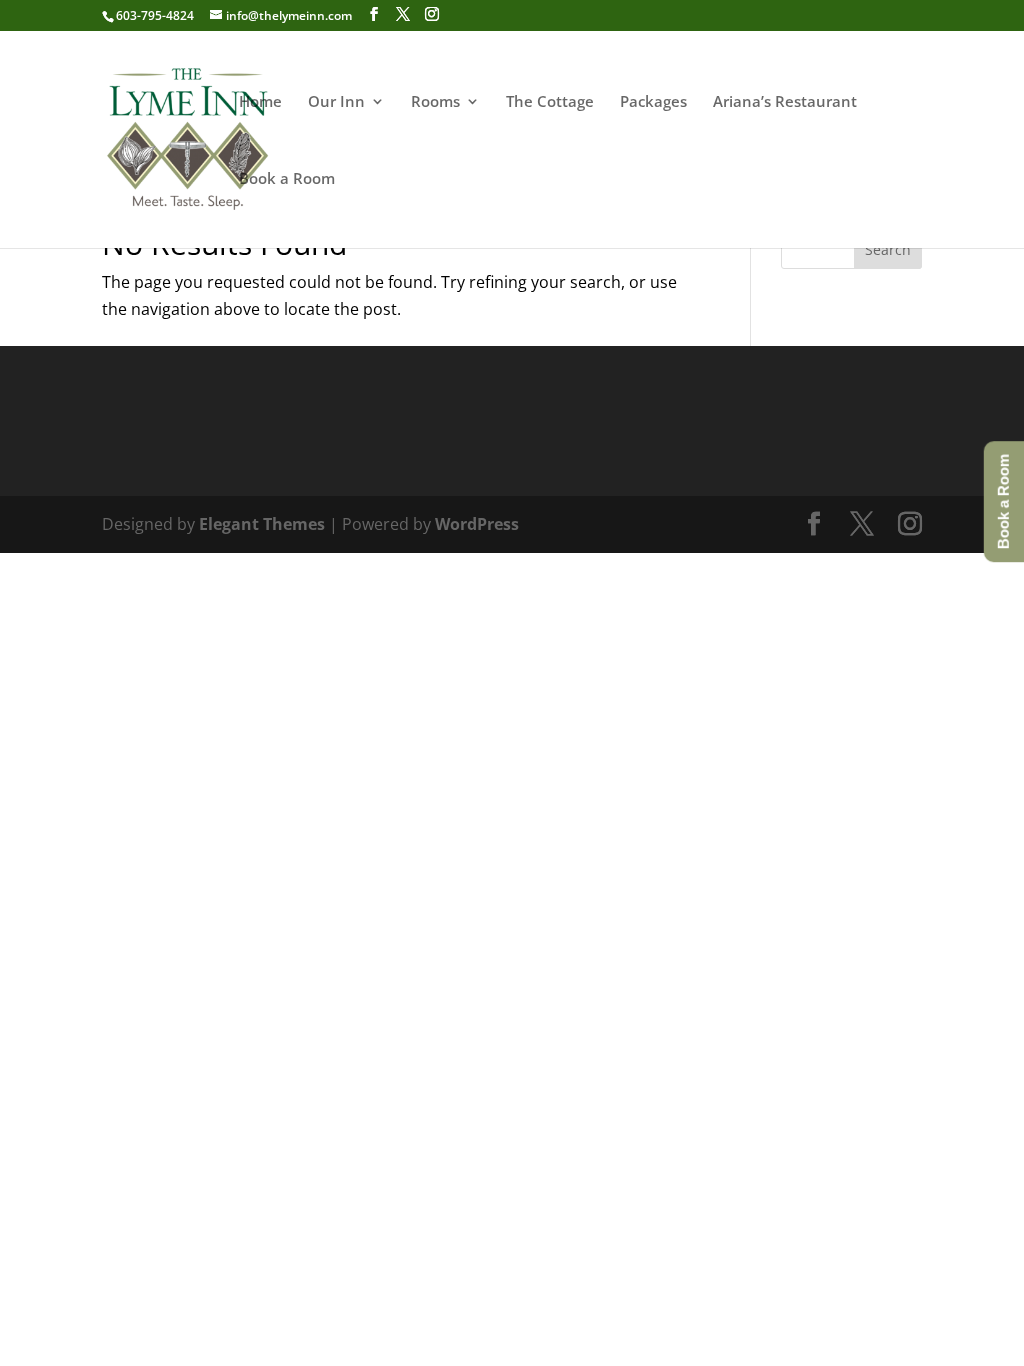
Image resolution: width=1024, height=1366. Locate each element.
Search (888, 249)
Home (260, 102)
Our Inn (336, 102)
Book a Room (287, 179)
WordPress (477, 524)
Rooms (435, 102)
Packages (653, 102)
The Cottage (550, 102)
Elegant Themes (262, 524)
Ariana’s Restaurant (785, 102)
